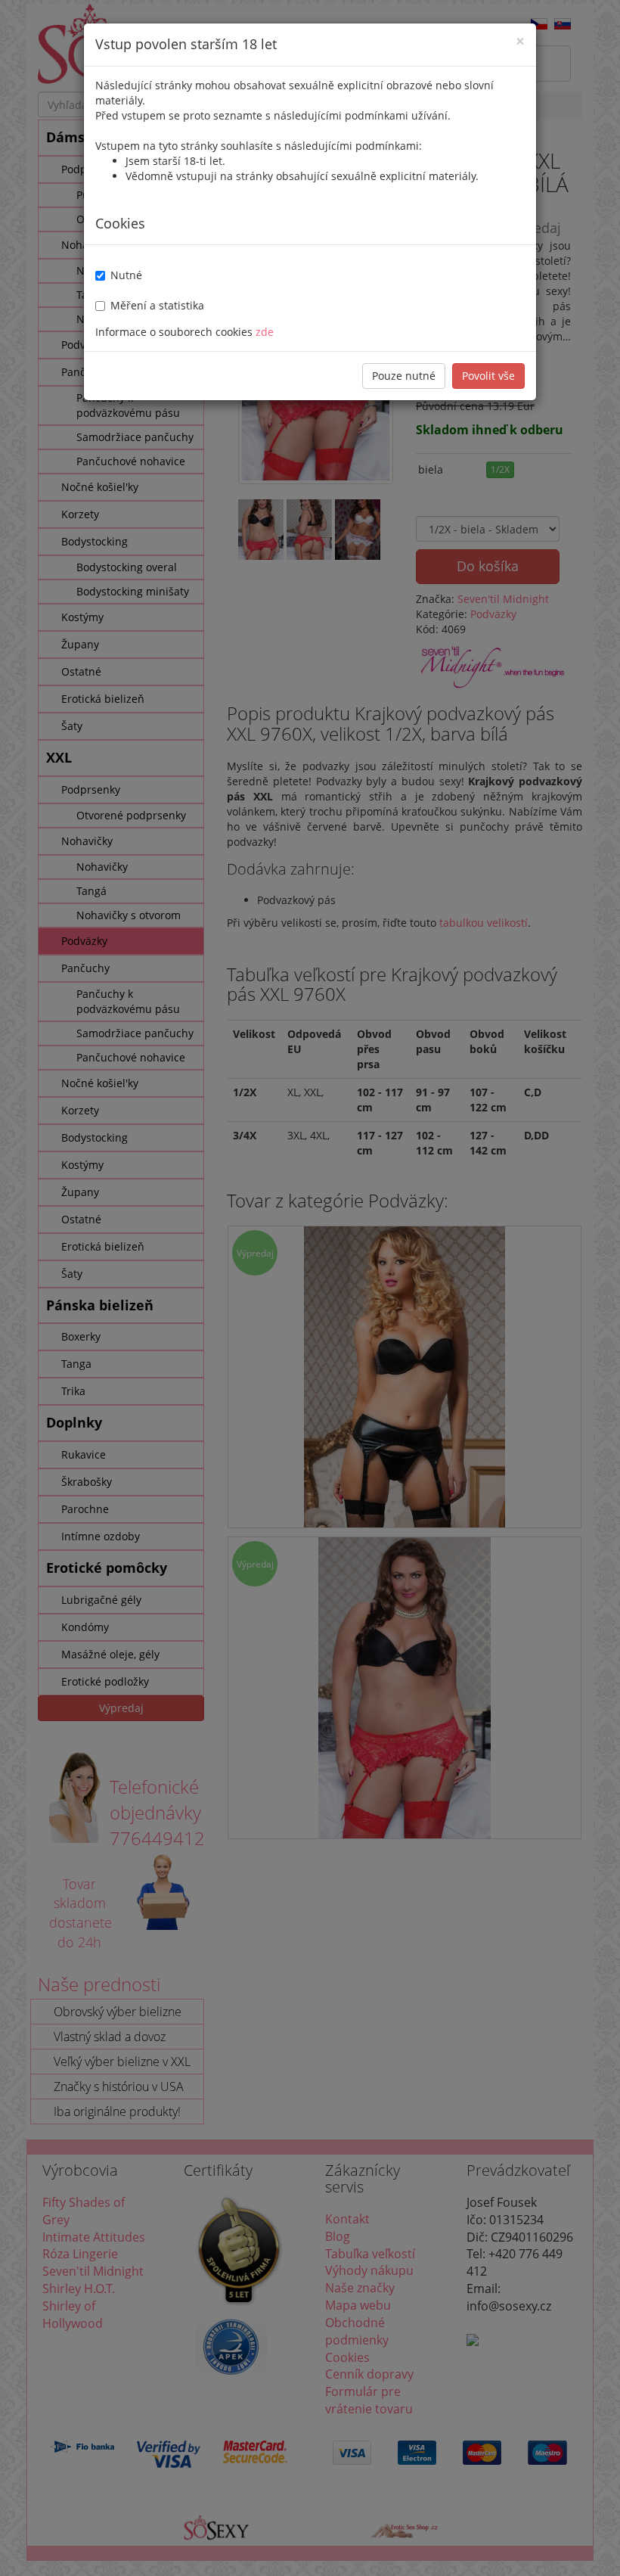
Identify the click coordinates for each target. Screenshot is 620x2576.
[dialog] (310, 1288)
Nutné (126, 275)
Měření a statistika (157, 305)
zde (265, 332)
